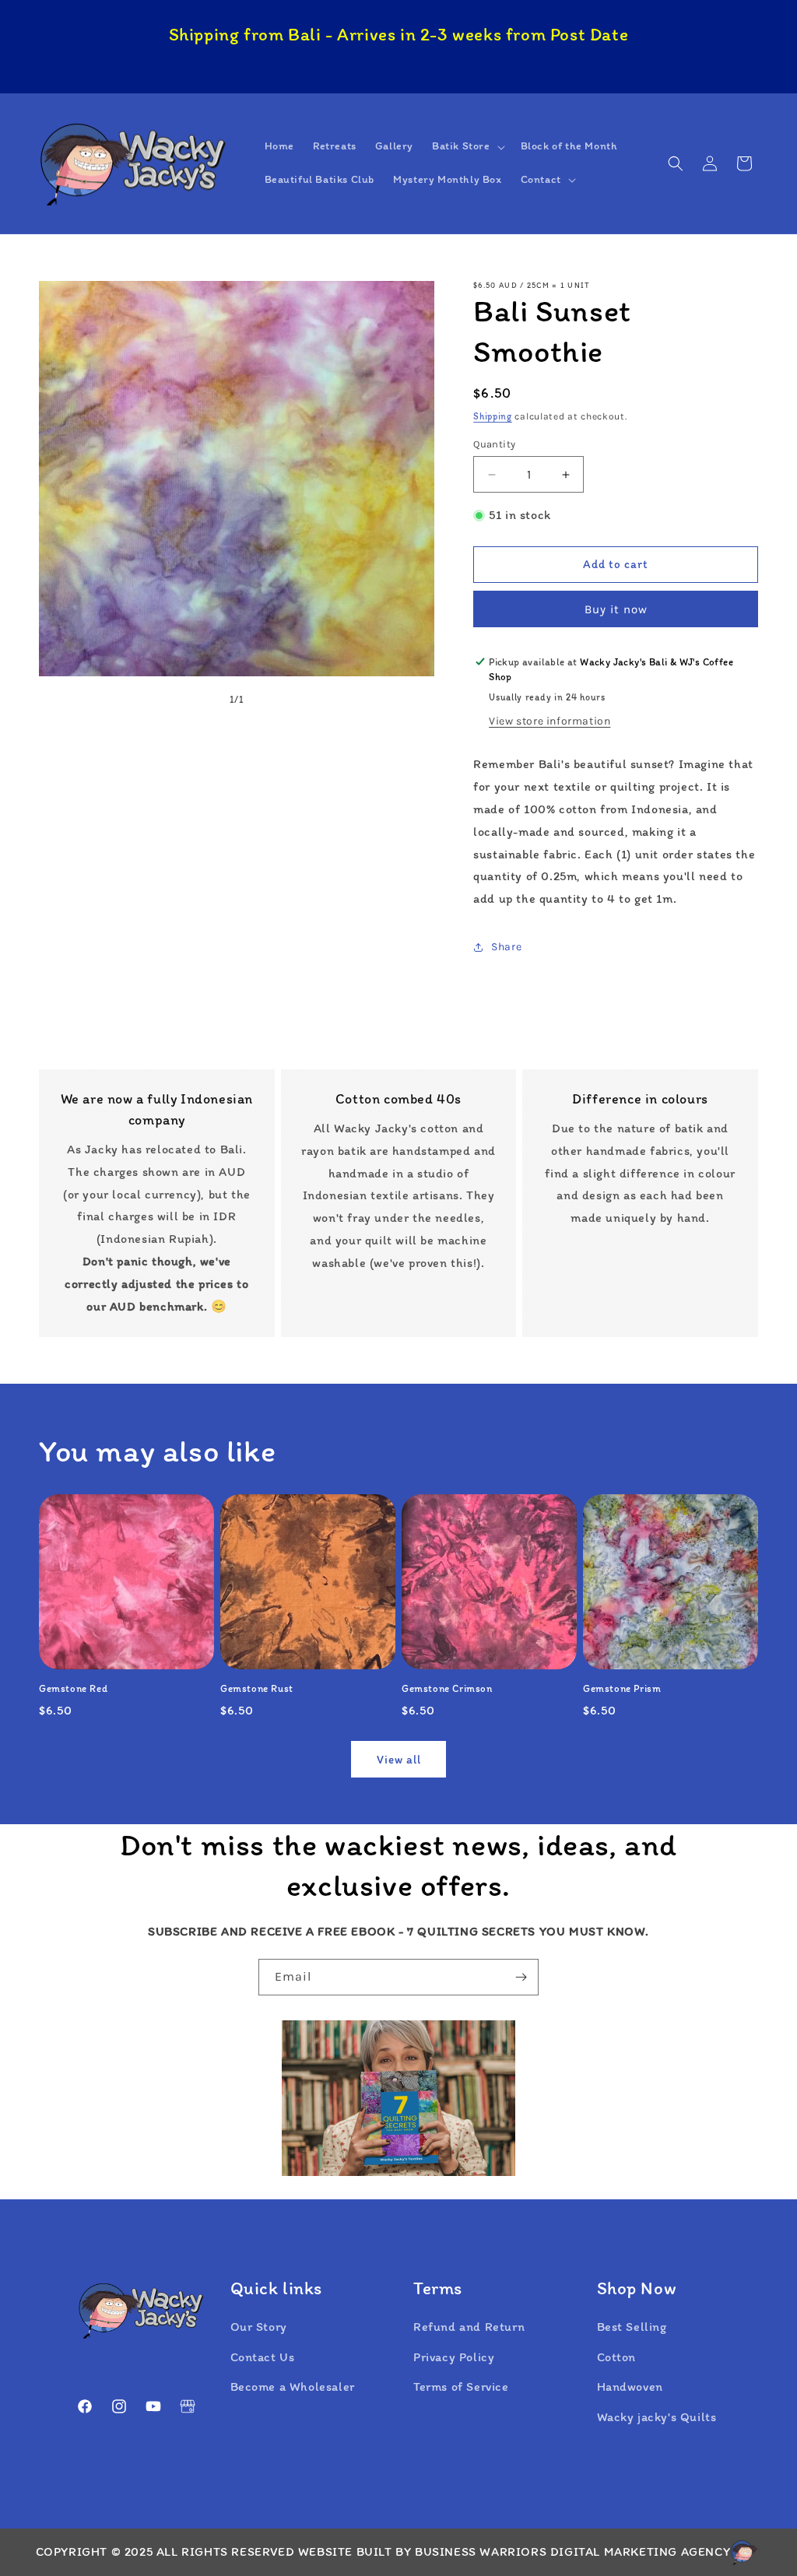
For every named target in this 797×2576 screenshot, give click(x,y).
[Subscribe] (521, 1977)
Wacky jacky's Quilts (657, 2417)
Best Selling (632, 2327)
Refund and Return (469, 2327)
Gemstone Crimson (447, 1688)
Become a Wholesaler (293, 2386)
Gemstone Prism (622, 1688)
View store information (549, 721)
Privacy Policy (454, 2357)
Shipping (493, 416)
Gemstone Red (73, 1688)
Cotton (617, 2357)
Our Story (259, 2327)
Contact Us (263, 2357)
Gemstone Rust (257, 1688)
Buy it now (616, 609)
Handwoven (630, 2386)
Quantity (494, 444)
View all (399, 1760)
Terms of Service (461, 2386)
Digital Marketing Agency (640, 2551)
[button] (467, 146)
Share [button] (506, 947)
